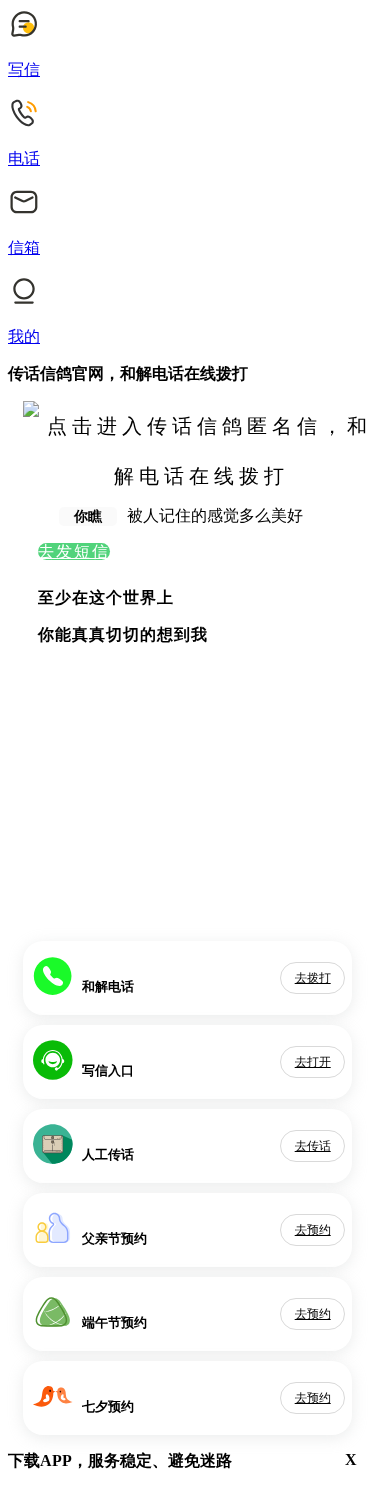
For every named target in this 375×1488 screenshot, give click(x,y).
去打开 (313, 1062)
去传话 (313, 1146)
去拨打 (313, 978)
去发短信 (74, 551)
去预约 (313, 1230)
